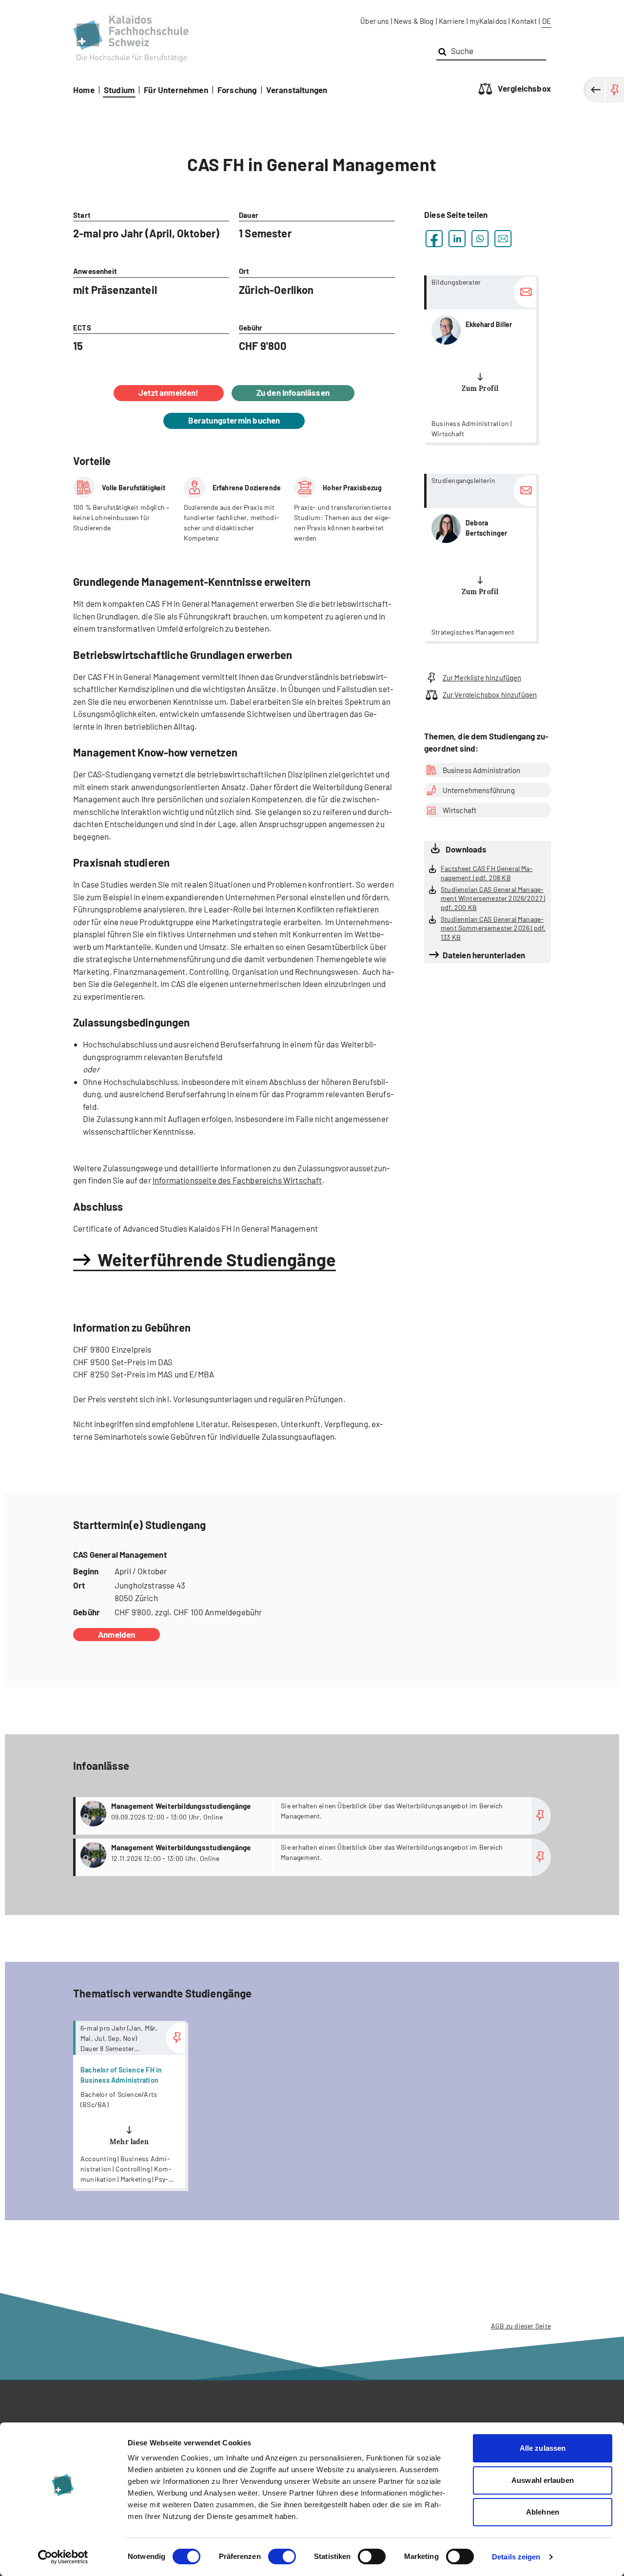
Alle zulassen (543, 2448)
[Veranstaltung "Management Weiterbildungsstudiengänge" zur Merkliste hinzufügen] (541, 1816)
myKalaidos (488, 21)
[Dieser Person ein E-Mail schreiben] (525, 292)
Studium (119, 90)
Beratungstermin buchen (234, 420)
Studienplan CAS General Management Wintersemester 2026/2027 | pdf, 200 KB (493, 898)
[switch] (282, 2557)
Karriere (452, 21)
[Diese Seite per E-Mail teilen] (503, 239)
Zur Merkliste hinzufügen (482, 678)
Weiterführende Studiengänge (217, 1259)
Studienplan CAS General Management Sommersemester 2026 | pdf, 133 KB (493, 928)
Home (84, 90)
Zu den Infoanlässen (293, 392)
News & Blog (414, 21)
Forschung (237, 90)
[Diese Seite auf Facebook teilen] (434, 239)
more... (480, 359)
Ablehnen (543, 2512)
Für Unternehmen (176, 90)
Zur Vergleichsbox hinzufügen (490, 695)
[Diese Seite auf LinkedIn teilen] (457, 239)
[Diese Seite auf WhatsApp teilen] (480, 239)
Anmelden (117, 1634)
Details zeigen (516, 2557)
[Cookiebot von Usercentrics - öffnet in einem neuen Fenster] (63, 2557)
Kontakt (524, 21)
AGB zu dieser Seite (521, 2326)
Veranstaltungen (297, 90)
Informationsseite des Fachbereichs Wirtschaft (237, 1180)
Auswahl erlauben (543, 2480)
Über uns (374, 21)
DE (546, 21)
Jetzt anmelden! (169, 392)
